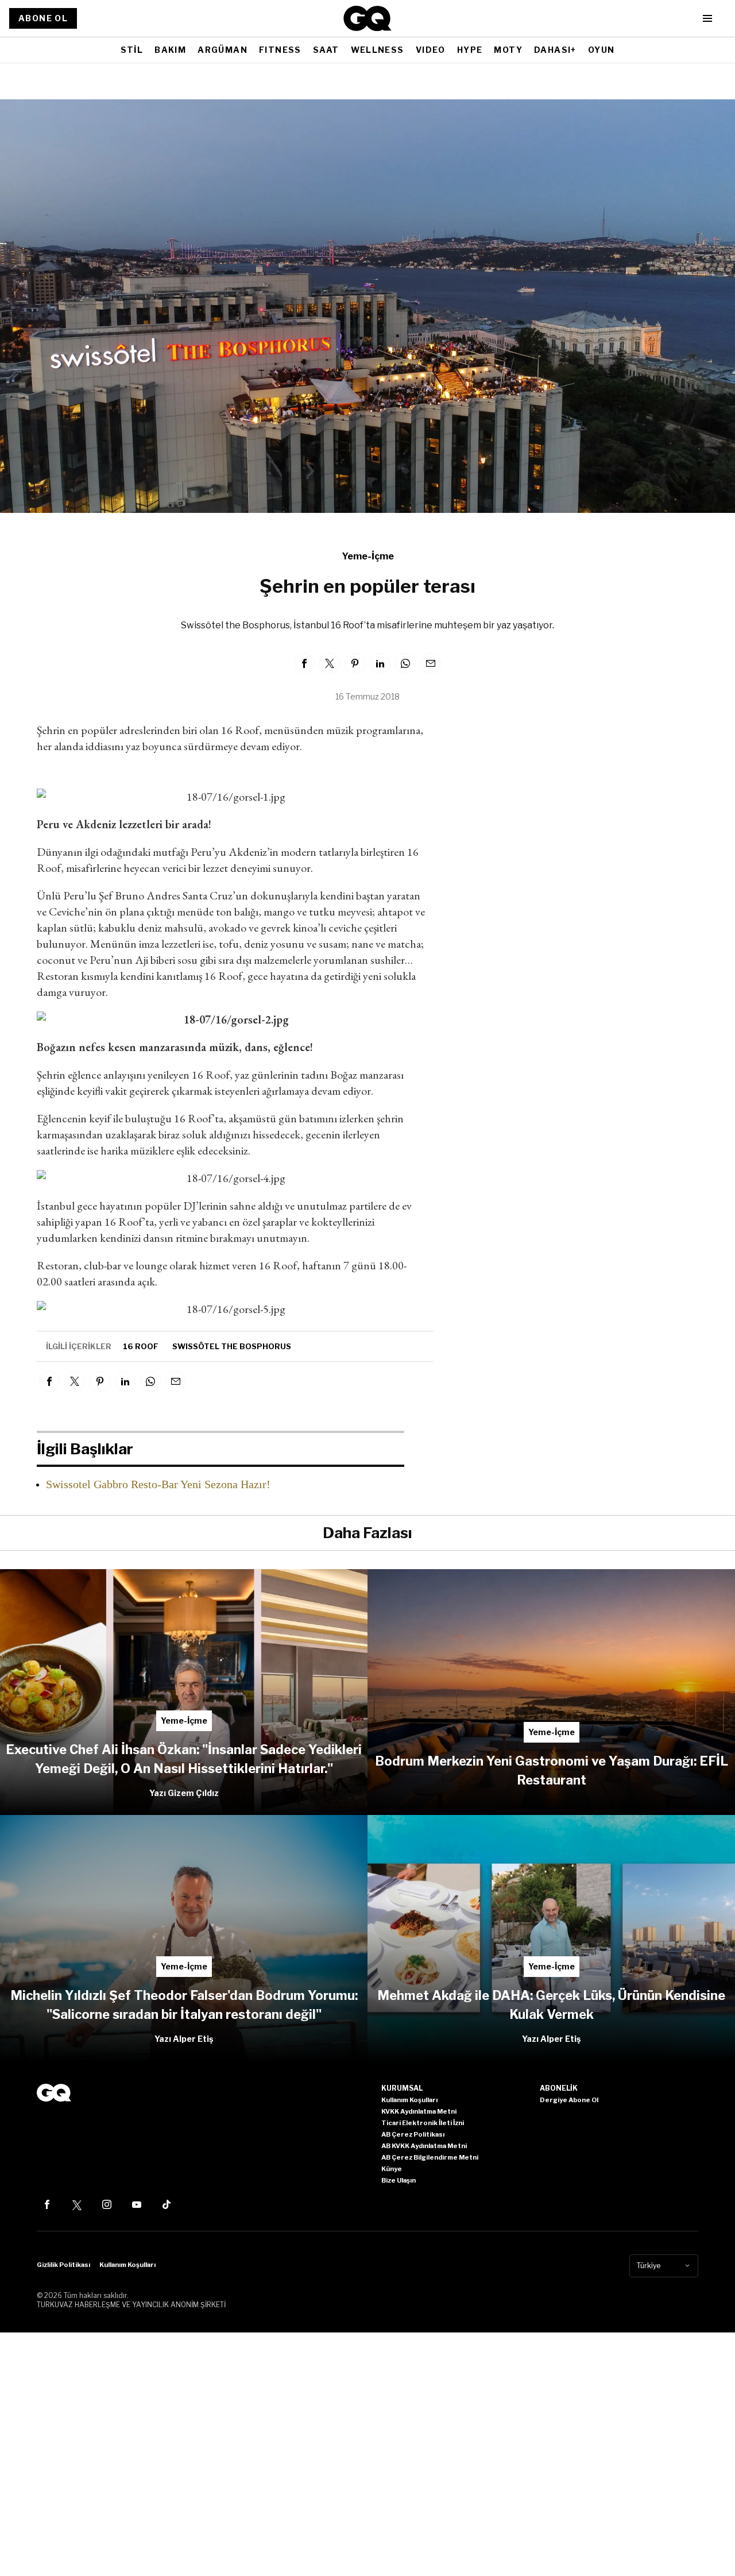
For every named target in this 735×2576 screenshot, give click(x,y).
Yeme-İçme (368, 556)
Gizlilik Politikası (63, 2265)
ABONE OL (43, 18)
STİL (132, 50)
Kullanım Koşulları (127, 2265)
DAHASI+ (555, 50)
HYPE (470, 50)
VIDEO (431, 50)
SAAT (326, 50)
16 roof (141, 1346)
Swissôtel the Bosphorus (232, 1346)
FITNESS (280, 50)
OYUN (601, 50)
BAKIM (170, 50)
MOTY (508, 50)
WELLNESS (378, 50)
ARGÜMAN (223, 50)
